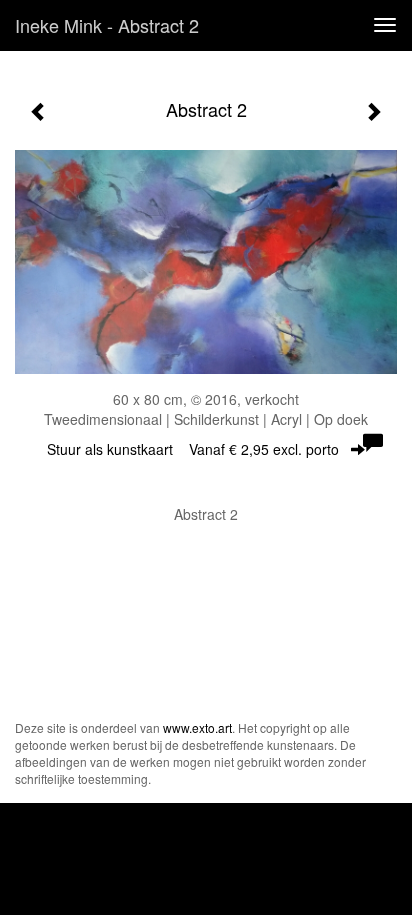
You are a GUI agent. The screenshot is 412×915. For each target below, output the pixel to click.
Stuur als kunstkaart (193, 449)
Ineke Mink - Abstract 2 (107, 25)
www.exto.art (197, 727)
